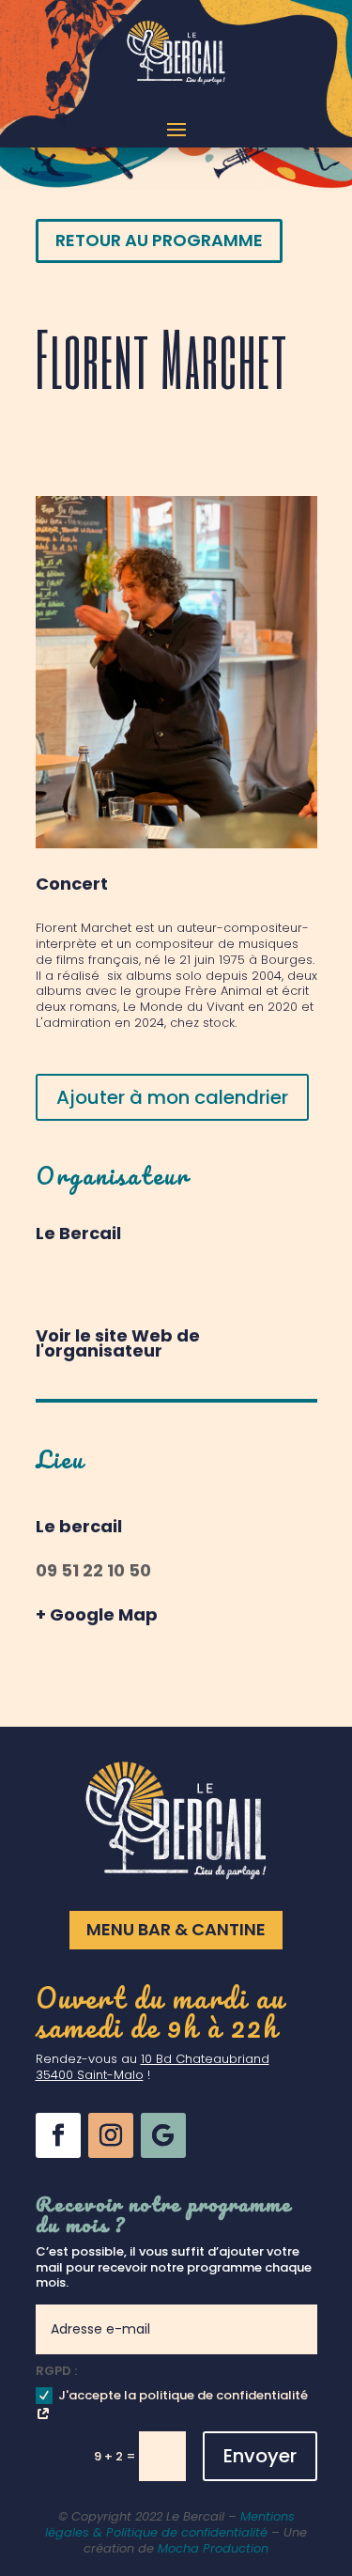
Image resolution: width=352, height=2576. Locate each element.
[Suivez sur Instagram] (111, 2135)
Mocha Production (213, 2548)
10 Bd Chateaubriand (205, 2059)
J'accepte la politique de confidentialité (183, 2395)
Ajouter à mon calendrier (172, 1097)
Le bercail (79, 1526)
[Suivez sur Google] (163, 2135)
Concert (72, 884)
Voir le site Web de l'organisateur (118, 1343)
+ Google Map (97, 1614)
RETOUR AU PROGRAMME (159, 240)
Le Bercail (78, 1233)
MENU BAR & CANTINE (176, 1929)
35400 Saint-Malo (90, 2075)
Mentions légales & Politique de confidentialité (170, 2524)
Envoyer (260, 2456)
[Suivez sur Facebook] (58, 2135)
